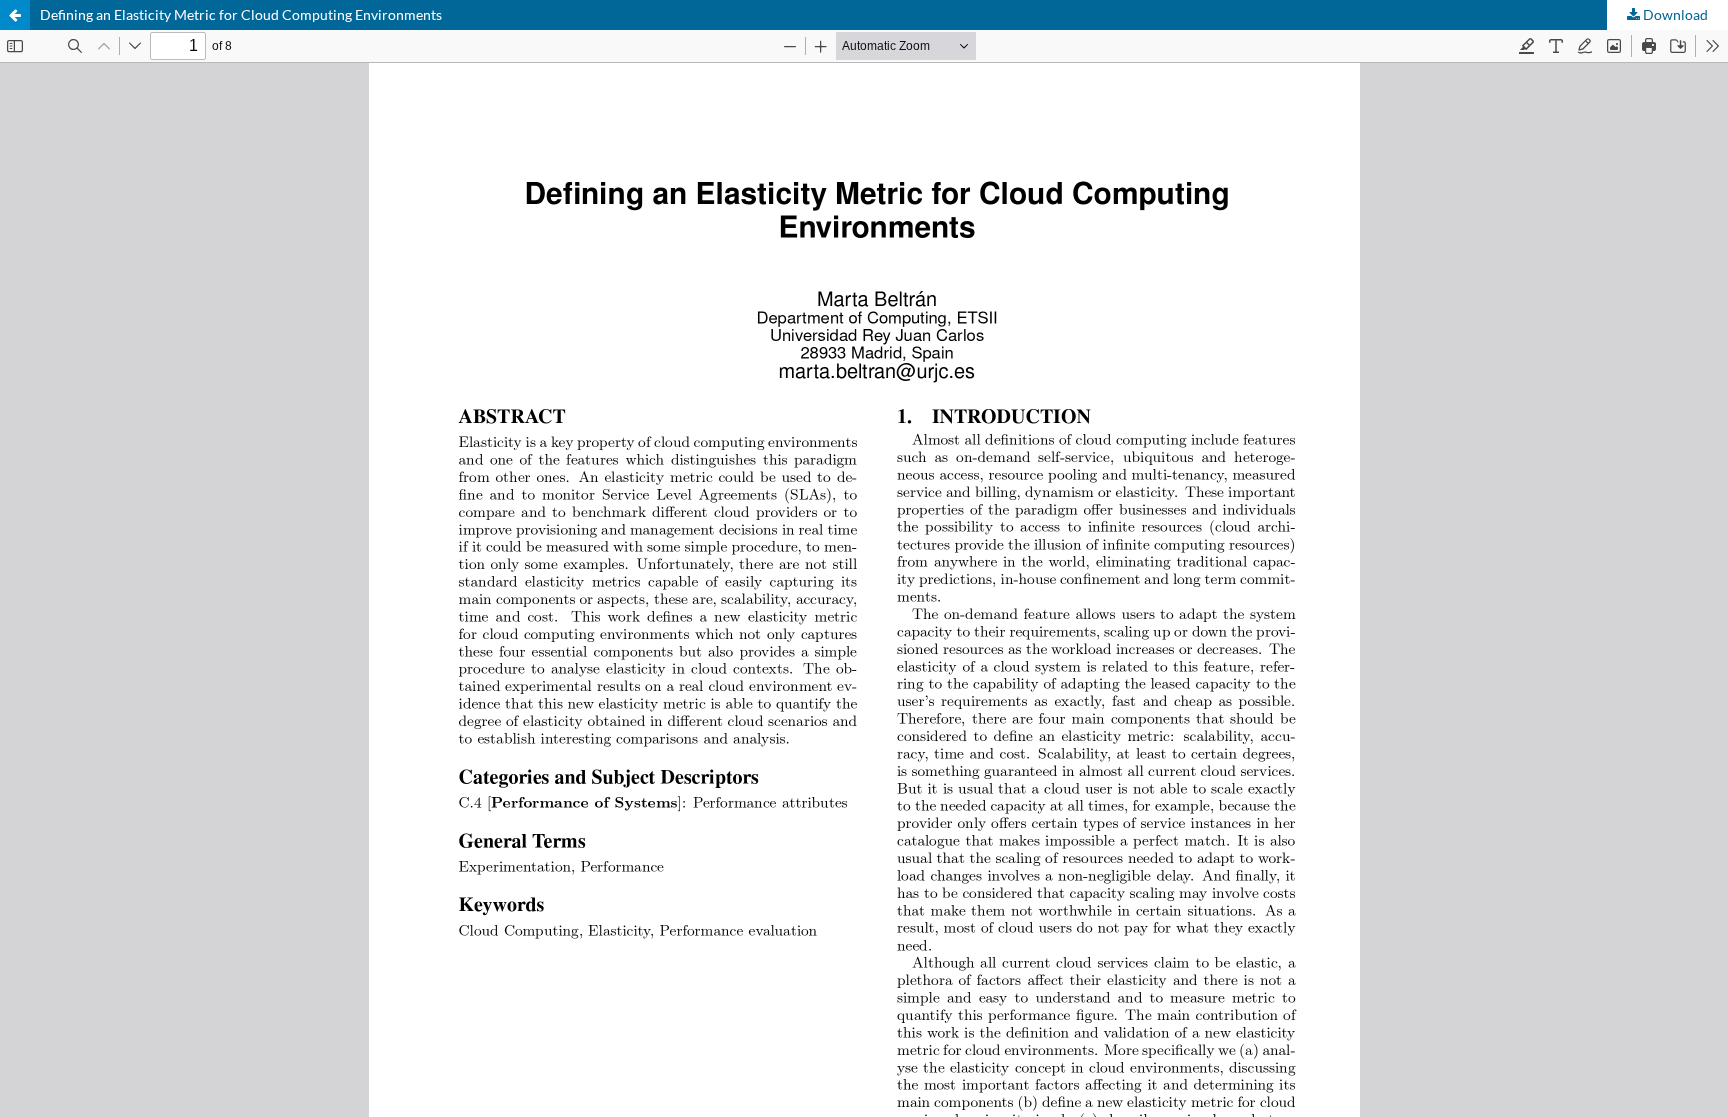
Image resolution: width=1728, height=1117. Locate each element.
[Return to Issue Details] (15, 15)
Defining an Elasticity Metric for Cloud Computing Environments (241, 14)
